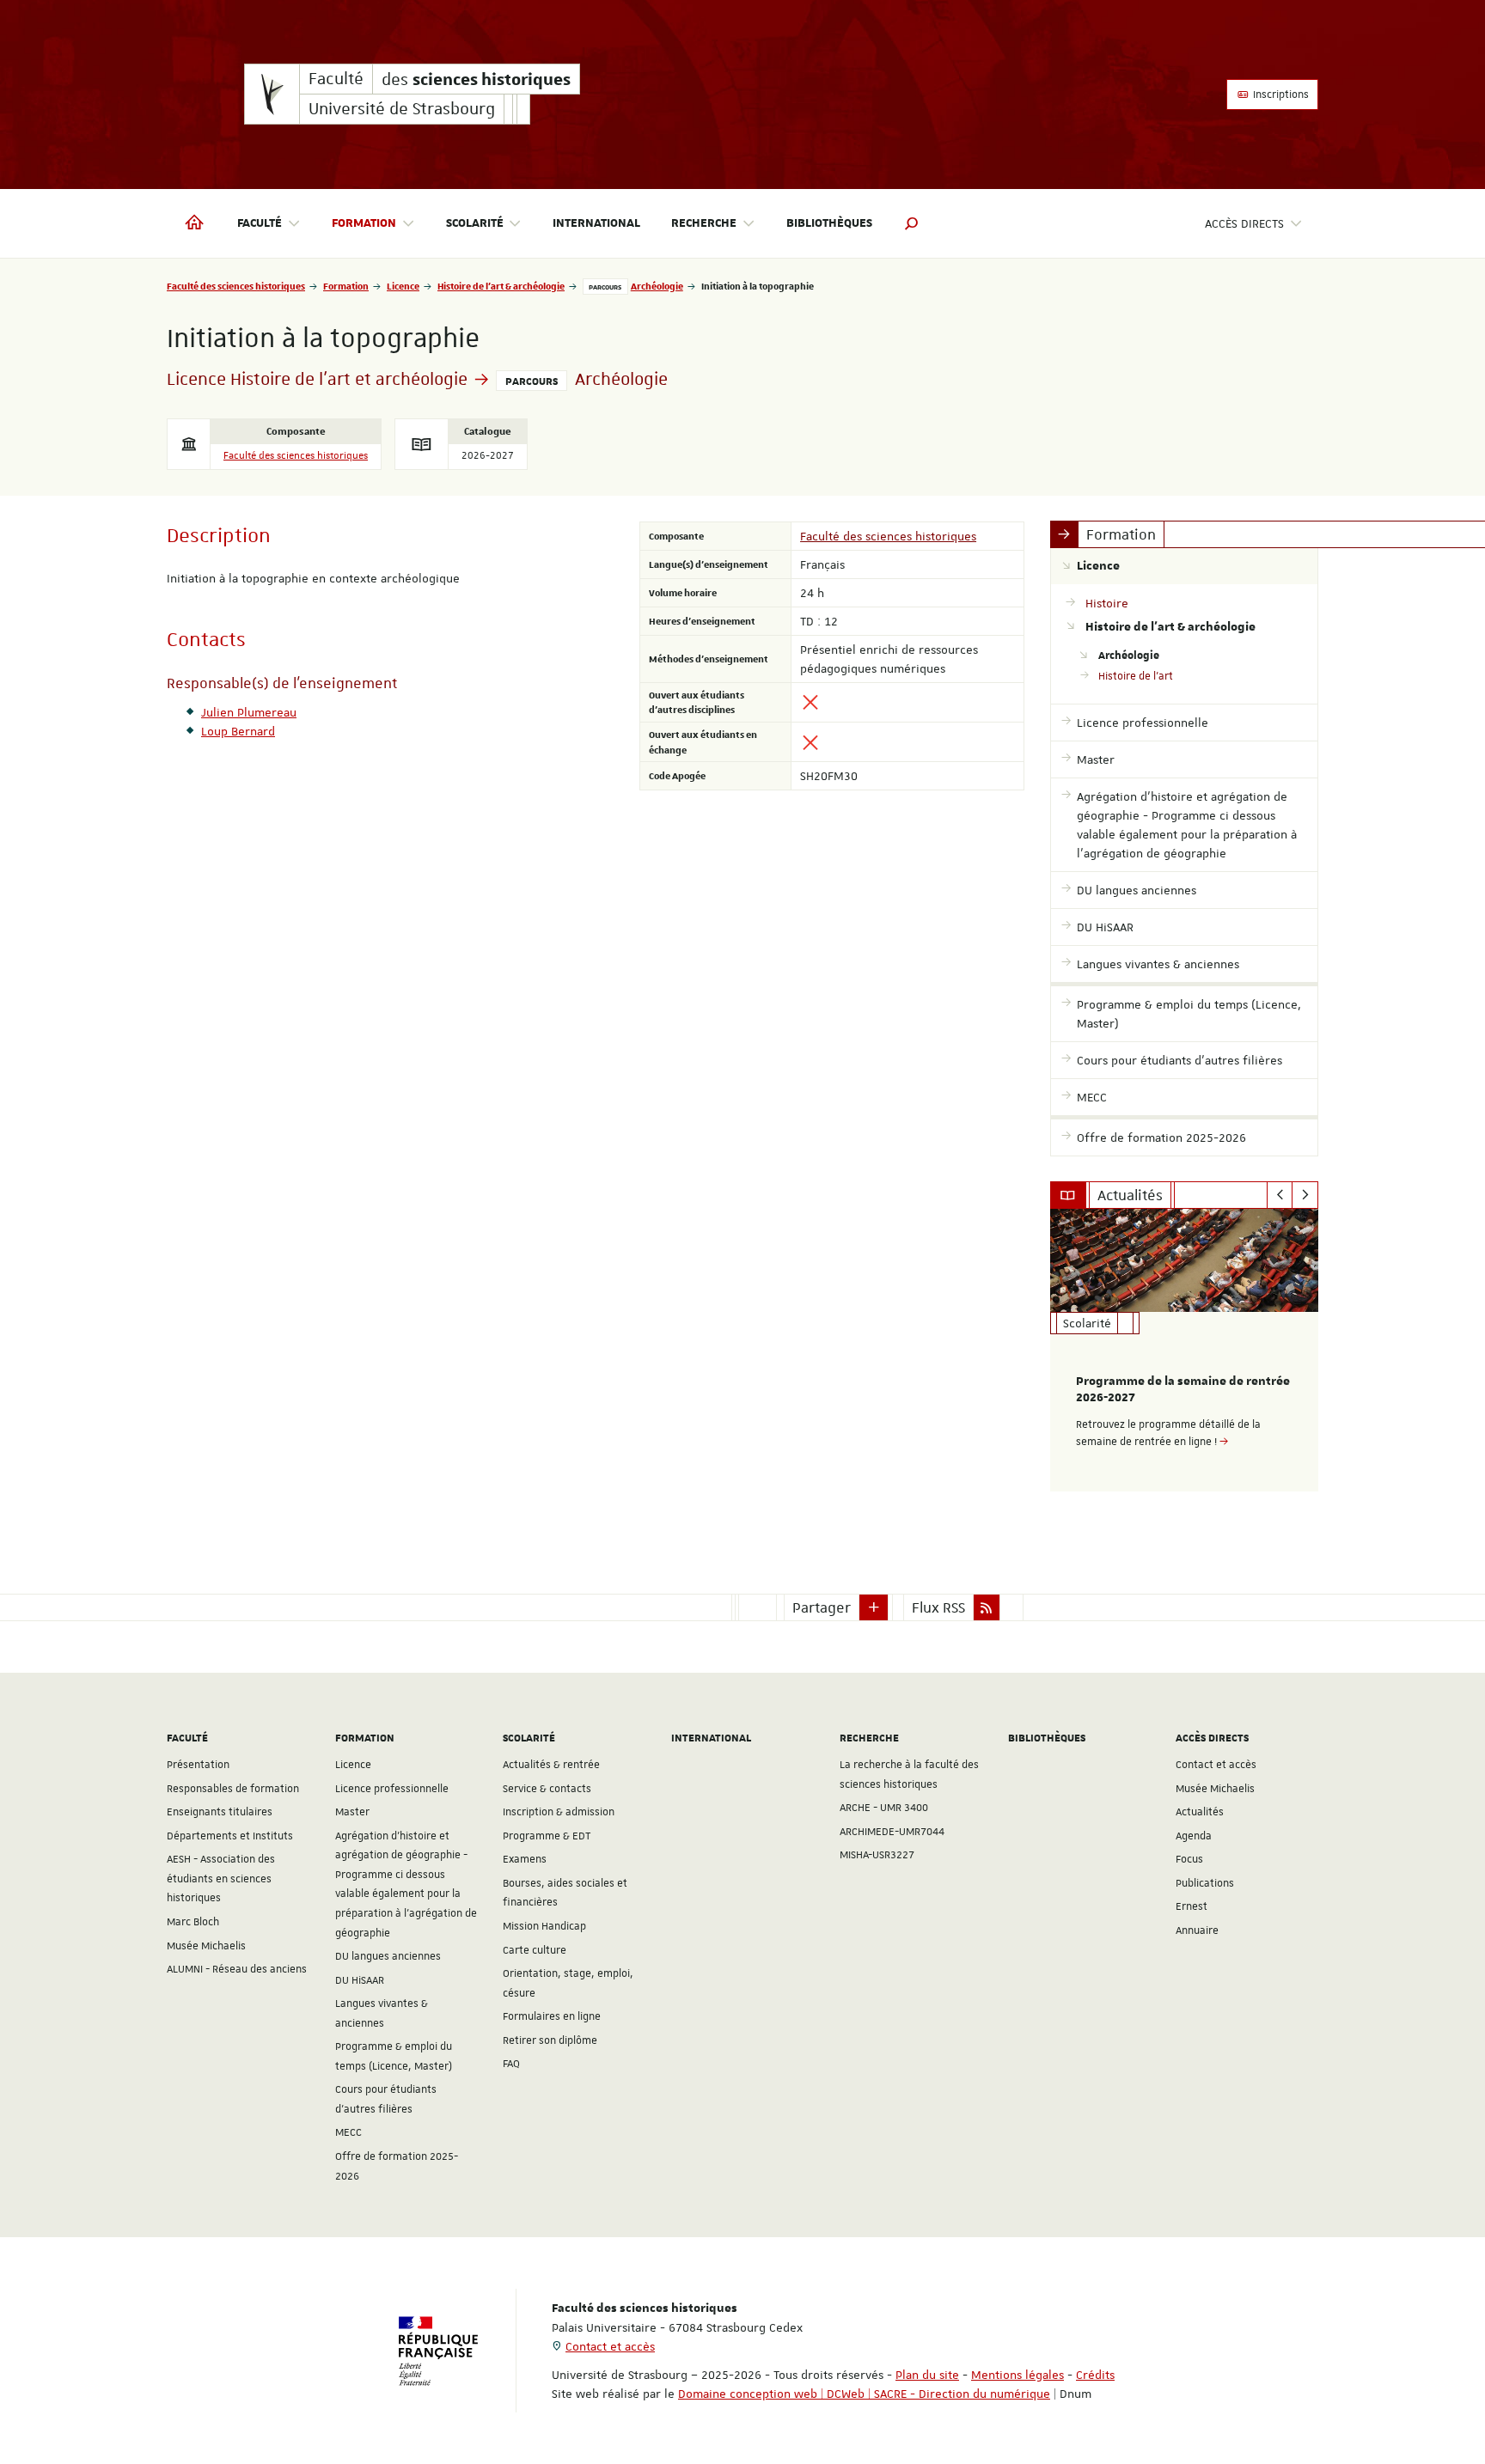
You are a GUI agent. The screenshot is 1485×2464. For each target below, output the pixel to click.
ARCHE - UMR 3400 (884, 1808)
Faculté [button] (260, 223)
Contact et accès (1216, 1765)
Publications (1205, 1883)
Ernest (1192, 1906)
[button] (912, 223)
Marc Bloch (193, 1922)
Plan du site (927, 2375)
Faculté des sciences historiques (236, 286)
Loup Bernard (238, 731)
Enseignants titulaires (220, 1812)
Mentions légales (1017, 2375)
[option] (1185, 1350)
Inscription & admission (559, 1812)
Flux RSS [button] (938, 1607)
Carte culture (535, 1950)
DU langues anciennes (388, 1956)
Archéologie (657, 286)
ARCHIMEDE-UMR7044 (892, 1832)
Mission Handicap (544, 1926)
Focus (1189, 1859)
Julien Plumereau (249, 712)
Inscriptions (1280, 95)
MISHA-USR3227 (877, 1855)
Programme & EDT (547, 1836)
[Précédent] (1280, 1195)
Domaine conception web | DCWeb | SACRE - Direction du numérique (864, 2394)
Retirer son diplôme (550, 2040)
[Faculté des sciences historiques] (272, 94)
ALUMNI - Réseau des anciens (237, 1969)
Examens (525, 1859)
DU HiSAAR (360, 1980)
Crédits (1095, 2375)
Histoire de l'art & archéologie (501, 286)
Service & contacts (547, 1789)
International (596, 223)
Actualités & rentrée (551, 1765)
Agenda (1194, 1836)
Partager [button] (822, 1607)
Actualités (1200, 1812)
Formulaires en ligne (552, 2016)
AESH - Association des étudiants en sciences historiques (221, 1878)
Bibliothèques (829, 223)
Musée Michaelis (206, 1946)
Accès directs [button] (1244, 223)
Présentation (198, 1765)
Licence (403, 286)
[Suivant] (1305, 1195)
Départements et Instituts (230, 1836)
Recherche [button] (704, 223)
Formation (346, 286)
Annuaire (1197, 1930)
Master (352, 1812)
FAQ (511, 2064)
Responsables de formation (233, 1789)
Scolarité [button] (475, 223)
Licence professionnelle (392, 1789)
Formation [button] (364, 223)
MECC (348, 2132)
